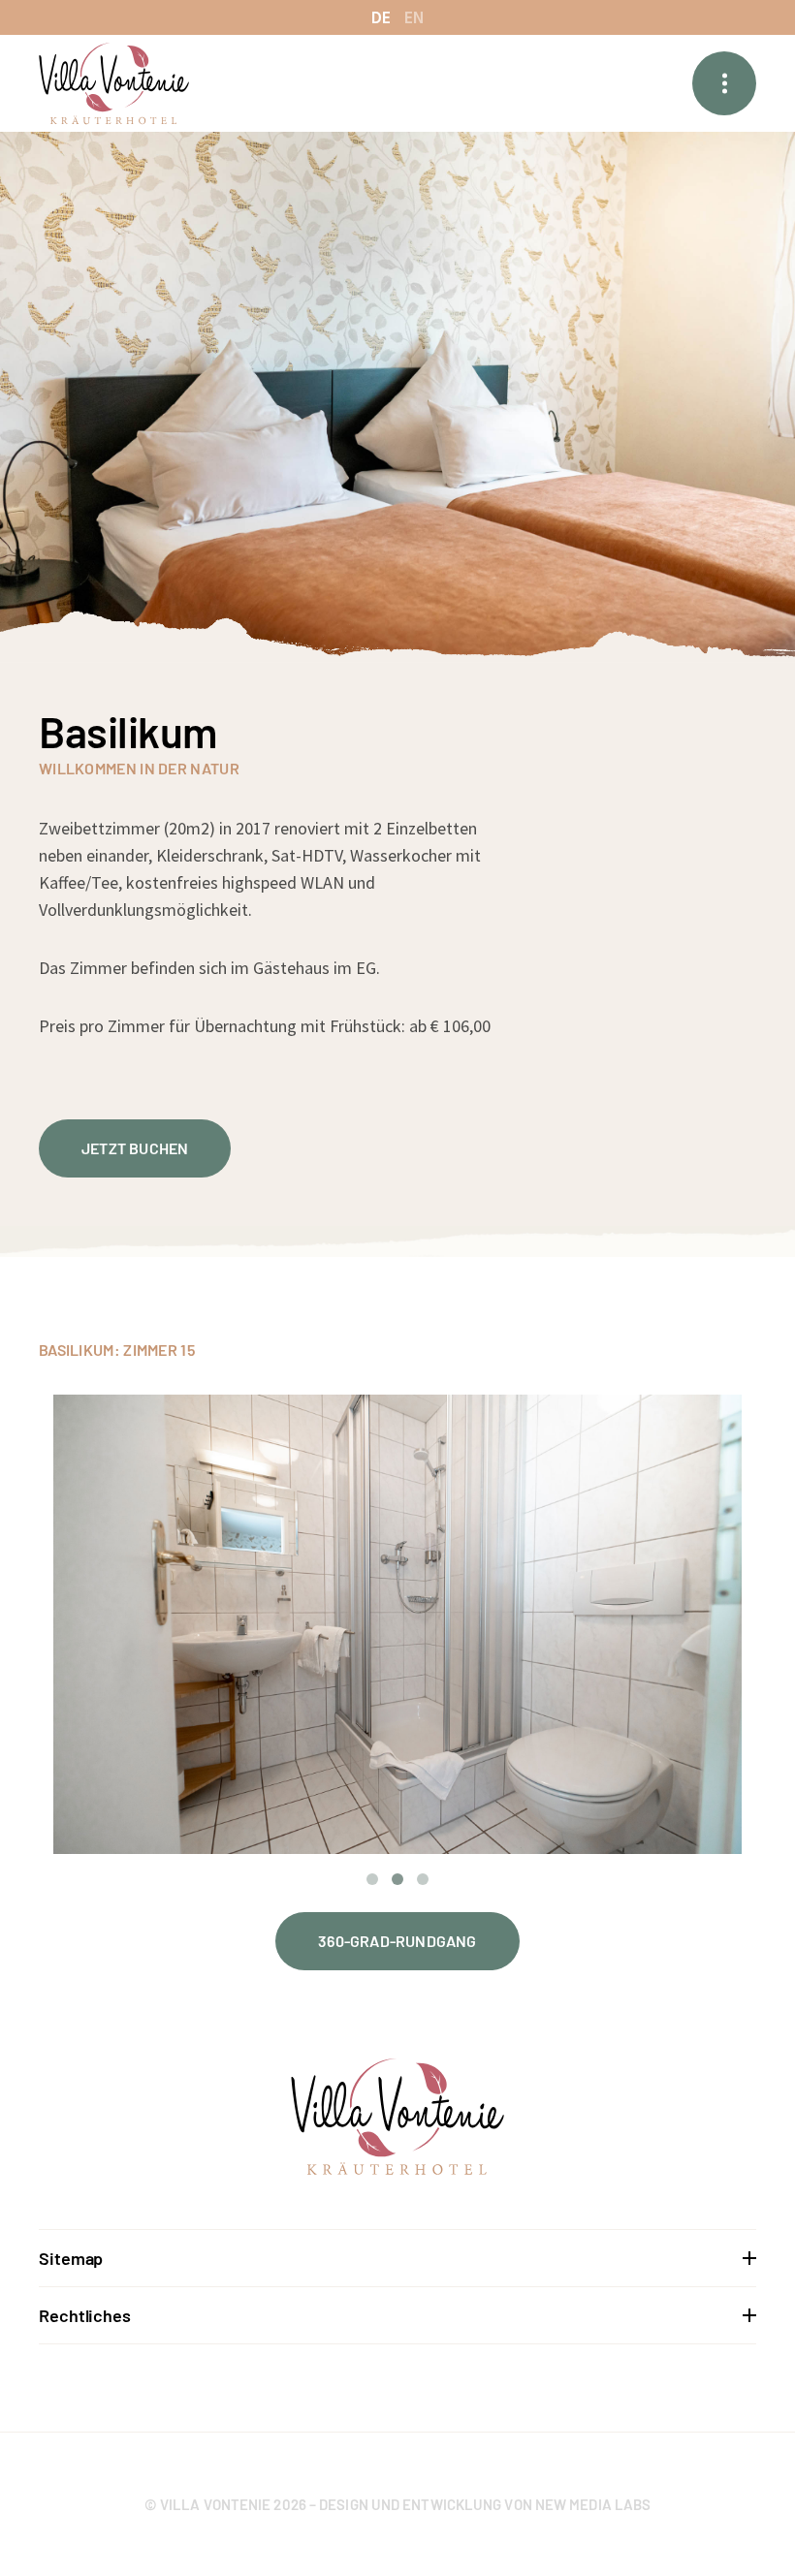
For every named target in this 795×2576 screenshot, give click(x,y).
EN (414, 17)
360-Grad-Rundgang (397, 1941)
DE (381, 17)
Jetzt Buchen (135, 1148)
